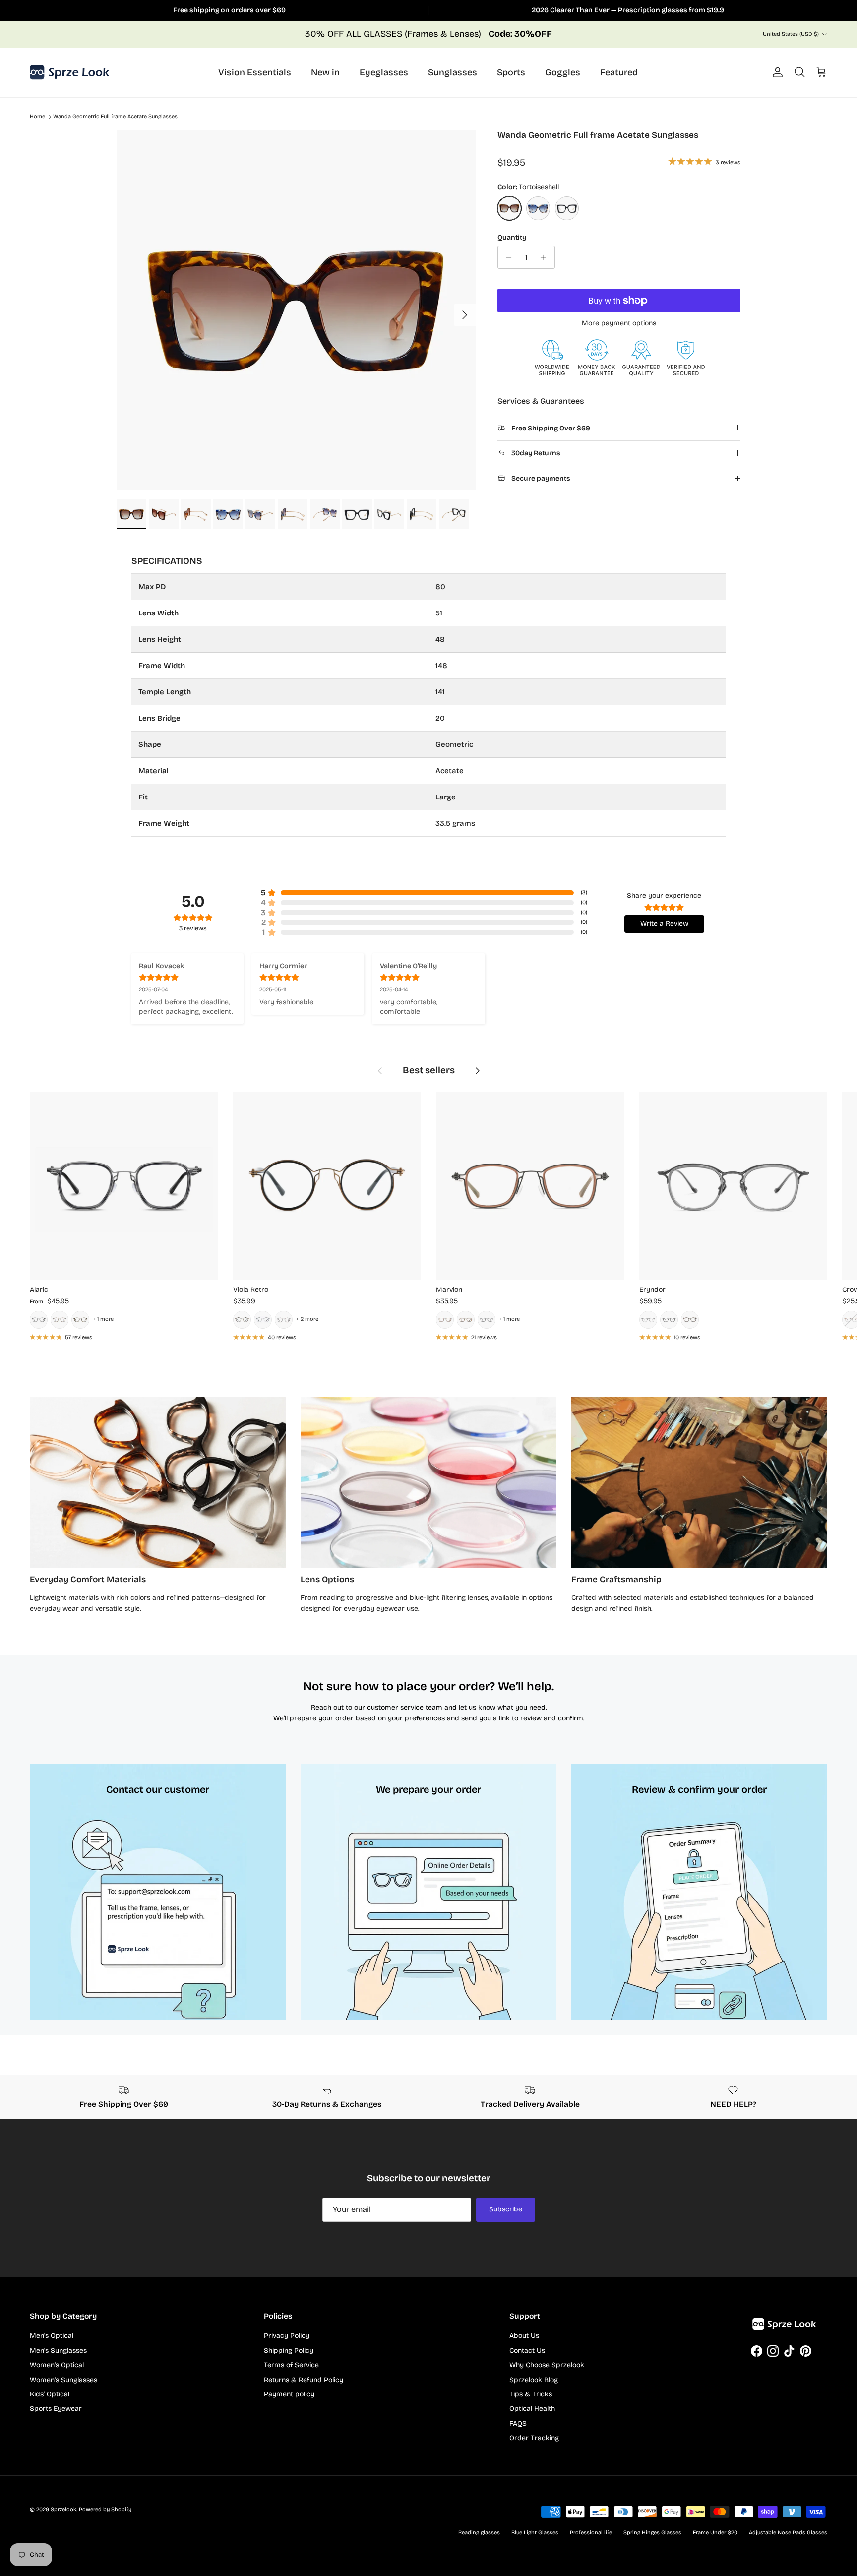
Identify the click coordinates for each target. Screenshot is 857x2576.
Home (37, 117)
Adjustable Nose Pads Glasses (788, 2533)
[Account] (776, 72)
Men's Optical (52, 2336)
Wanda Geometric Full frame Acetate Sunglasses (115, 117)
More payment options (619, 323)
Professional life (591, 2533)
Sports (511, 72)
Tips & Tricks (531, 2394)
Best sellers (429, 1070)
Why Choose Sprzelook (547, 2365)
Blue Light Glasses (535, 2533)
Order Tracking (534, 2438)
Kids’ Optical (50, 2394)
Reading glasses (479, 2533)
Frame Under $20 (715, 2533)
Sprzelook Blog (534, 2380)
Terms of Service (291, 2365)
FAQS (518, 2423)
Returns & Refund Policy (304, 2380)
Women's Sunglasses (63, 2380)
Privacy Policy (287, 2336)
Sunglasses (453, 72)
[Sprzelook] (69, 72)
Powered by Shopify (105, 2509)
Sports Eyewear (56, 2409)
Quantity (512, 237)
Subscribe (506, 2209)
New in (325, 72)
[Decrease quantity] (507, 257)
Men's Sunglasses (58, 2351)
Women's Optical (57, 2365)
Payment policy (289, 2394)
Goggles (563, 72)
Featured (619, 72)
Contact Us (527, 2351)
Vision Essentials (255, 72)
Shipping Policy (289, 2351)
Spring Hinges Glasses (652, 2533)
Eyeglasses (384, 72)
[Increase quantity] (546, 257)
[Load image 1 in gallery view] (296, 310)
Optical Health (532, 2409)
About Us (524, 2336)
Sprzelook (63, 2509)
